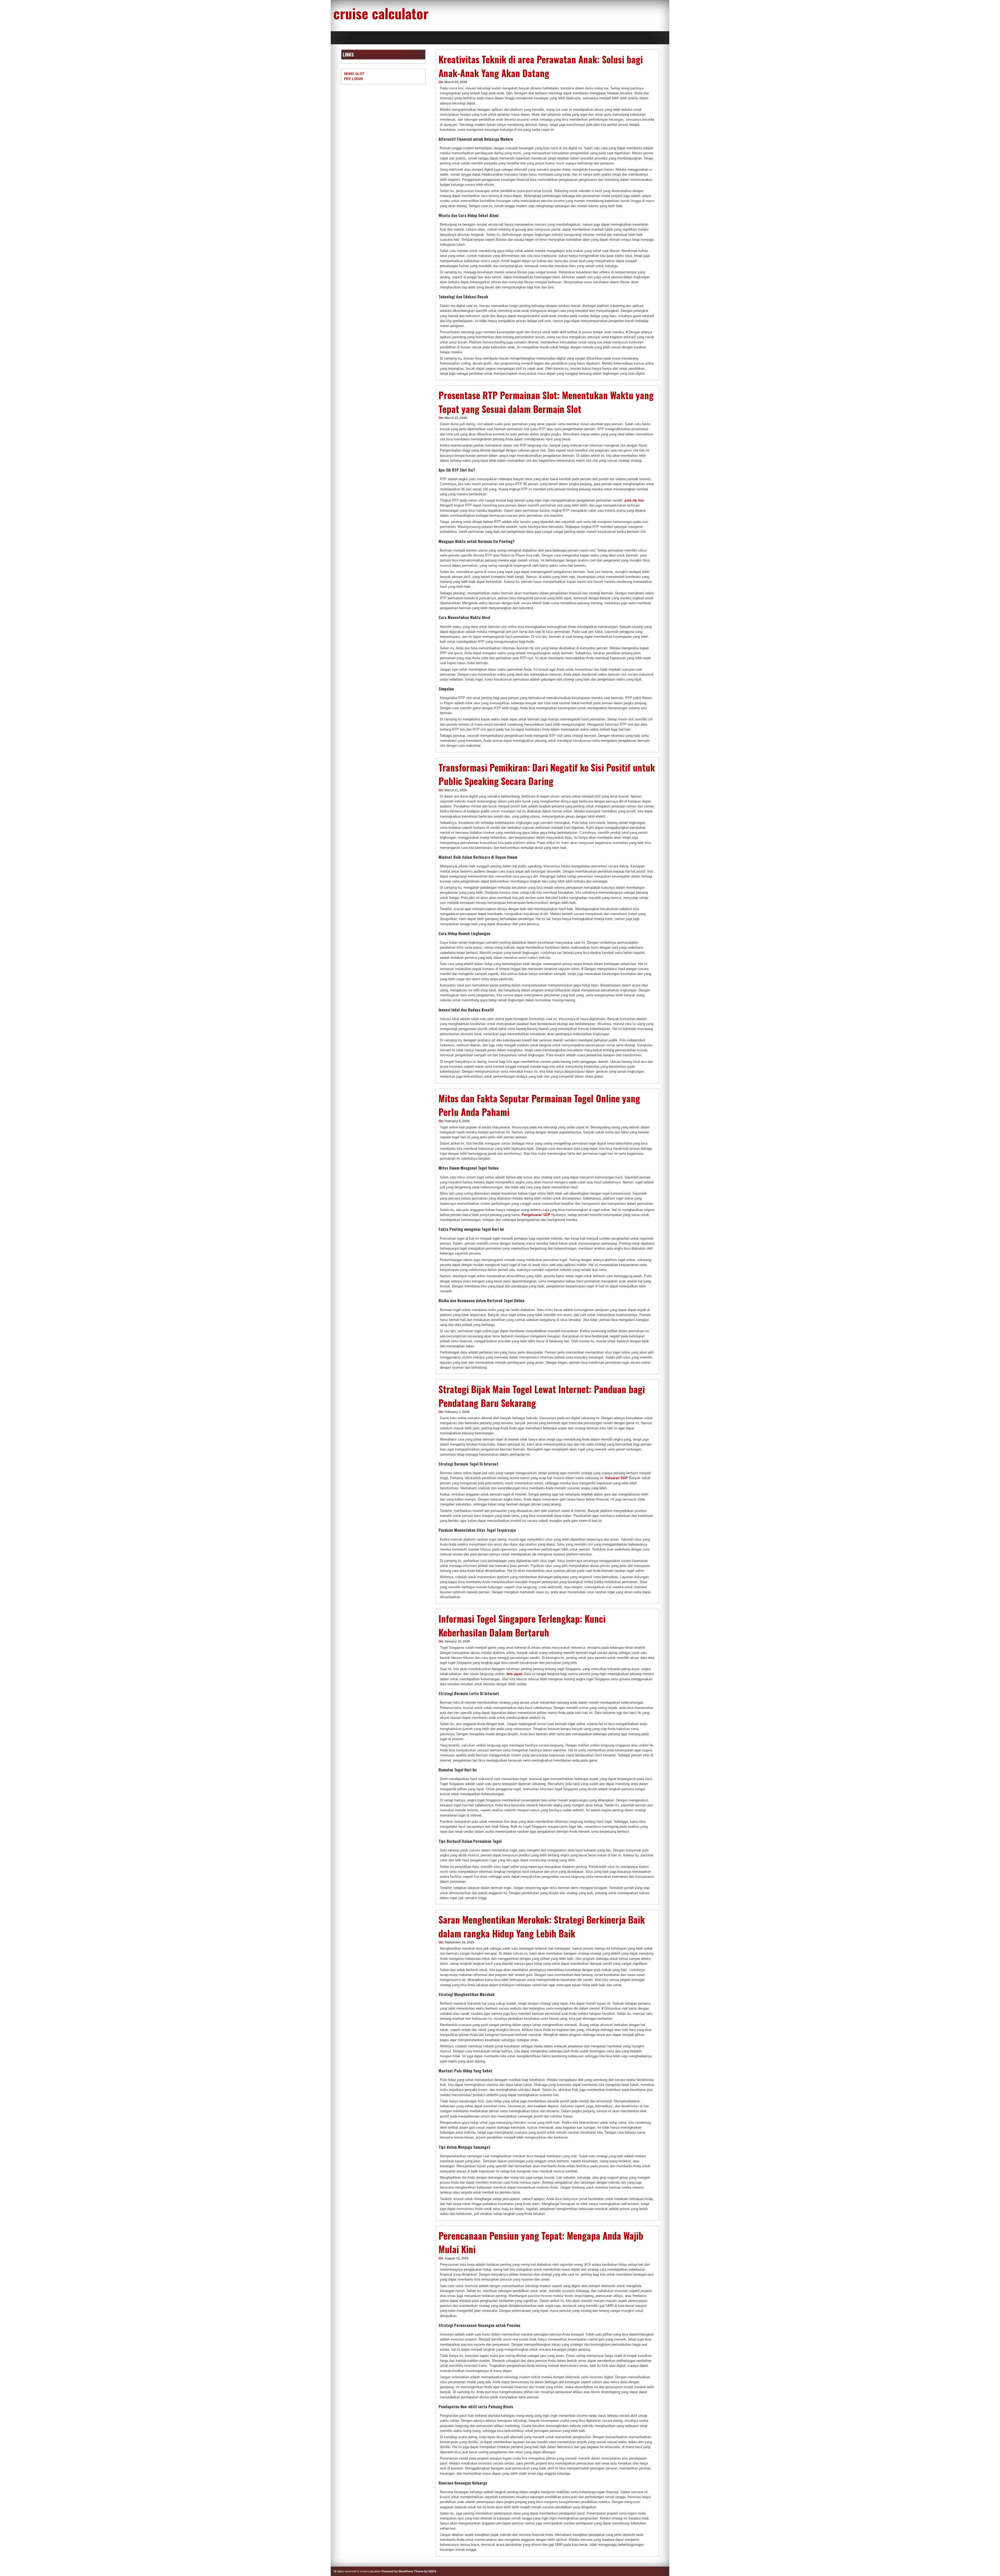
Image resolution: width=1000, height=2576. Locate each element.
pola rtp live (634, 500)
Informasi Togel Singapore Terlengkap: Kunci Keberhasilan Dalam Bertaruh (522, 1625)
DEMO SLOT (354, 74)
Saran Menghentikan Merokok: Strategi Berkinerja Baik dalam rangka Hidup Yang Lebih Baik (542, 1926)
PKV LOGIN (353, 79)
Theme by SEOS (425, 2571)
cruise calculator (381, 13)
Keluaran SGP (617, 1478)
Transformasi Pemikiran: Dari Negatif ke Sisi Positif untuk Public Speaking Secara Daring (547, 774)
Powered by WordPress (397, 2571)
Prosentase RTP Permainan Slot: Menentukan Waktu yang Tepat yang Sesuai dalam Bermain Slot (546, 402)
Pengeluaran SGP (536, 1215)
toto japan (515, 1674)
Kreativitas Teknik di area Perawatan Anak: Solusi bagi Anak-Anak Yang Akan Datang (541, 66)
